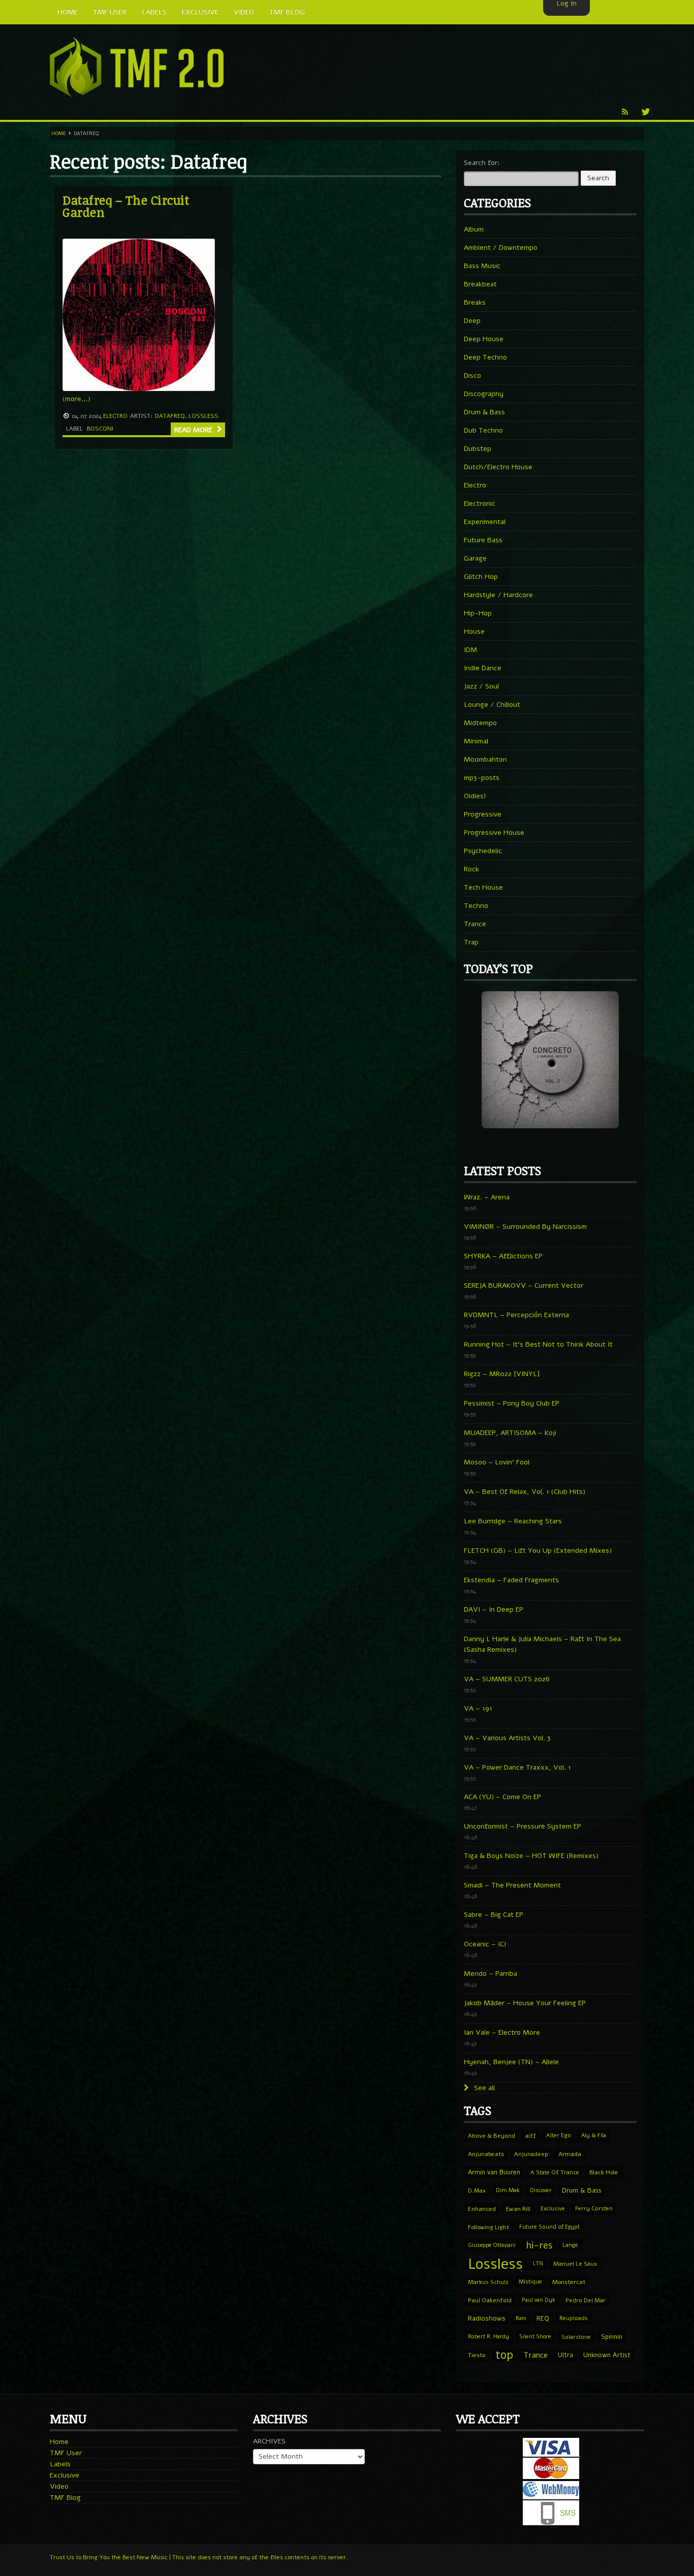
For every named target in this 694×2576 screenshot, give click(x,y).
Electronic (480, 503)
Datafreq (170, 416)
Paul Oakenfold (490, 2300)
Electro (115, 416)
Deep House (484, 339)
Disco (472, 376)
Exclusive (553, 2209)
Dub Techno (483, 430)
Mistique (530, 2282)
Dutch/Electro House (498, 467)
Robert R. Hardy (488, 2337)
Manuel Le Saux (575, 2264)
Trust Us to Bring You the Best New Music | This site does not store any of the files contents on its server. (199, 2557)
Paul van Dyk (539, 2300)
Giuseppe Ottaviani (492, 2245)
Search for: (482, 163)
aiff (531, 2136)
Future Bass (483, 540)
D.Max (477, 2191)
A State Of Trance (555, 2172)
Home (59, 134)
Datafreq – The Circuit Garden (126, 206)
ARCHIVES (269, 2441)
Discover (541, 2190)
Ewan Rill (518, 2209)
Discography (484, 394)
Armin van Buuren (494, 2172)
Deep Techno (485, 357)
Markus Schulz (488, 2282)
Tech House (483, 887)
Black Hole (604, 2172)
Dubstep (478, 449)
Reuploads (574, 2318)
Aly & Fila (594, 2135)
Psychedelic (483, 851)
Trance (475, 924)
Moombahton (485, 759)
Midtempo (480, 723)
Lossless (203, 416)
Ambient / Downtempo (501, 248)
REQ (543, 2319)
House (474, 631)
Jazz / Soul (481, 686)
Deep (472, 321)
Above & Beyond (492, 2136)
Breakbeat (480, 284)
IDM (470, 650)
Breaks (475, 302)
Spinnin (612, 2337)
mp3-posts (482, 778)
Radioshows (487, 2318)
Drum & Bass (484, 412)
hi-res (539, 2245)
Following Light (488, 2227)
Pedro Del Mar (586, 2300)
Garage (475, 558)
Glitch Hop (481, 577)
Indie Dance (483, 668)
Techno (476, 906)
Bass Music (482, 266)
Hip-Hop (478, 613)
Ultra (565, 2355)
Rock (471, 869)
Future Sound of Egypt (549, 2227)
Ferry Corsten (594, 2209)
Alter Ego (559, 2135)
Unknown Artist (607, 2355)
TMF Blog (65, 2498)
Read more (194, 430)
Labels (60, 2464)
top (504, 2355)
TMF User (66, 2453)
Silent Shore (535, 2337)
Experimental (485, 522)
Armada (570, 2154)
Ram (521, 2318)
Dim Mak (508, 2190)
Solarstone (576, 2337)
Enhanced (482, 2209)
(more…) (76, 399)
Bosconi (100, 429)
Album (474, 229)
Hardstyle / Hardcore (498, 595)
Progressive (483, 814)
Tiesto (477, 2355)
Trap (471, 942)
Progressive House (494, 833)
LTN (538, 2263)
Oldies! (475, 796)
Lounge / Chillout (492, 705)
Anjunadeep (531, 2154)
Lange (570, 2245)
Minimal (476, 741)
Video (59, 2486)
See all (483, 2088)
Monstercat (569, 2282)
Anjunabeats (486, 2154)
